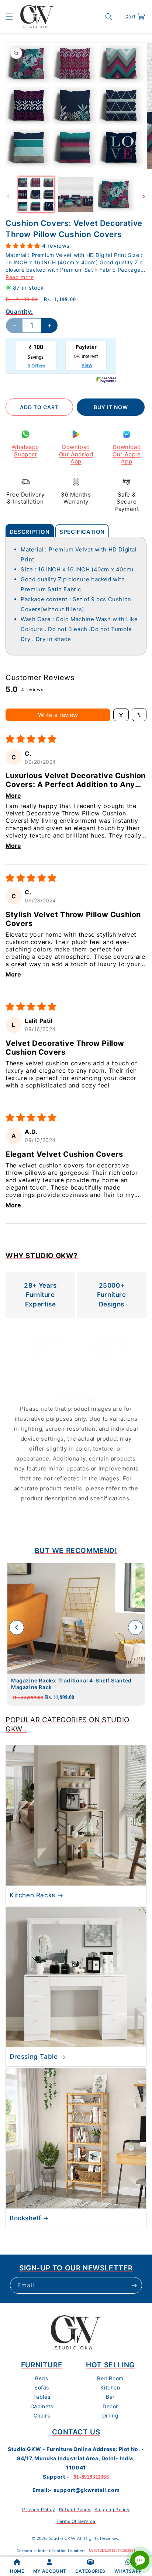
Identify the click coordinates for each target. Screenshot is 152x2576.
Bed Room (110, 2378)
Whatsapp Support (25, 451)
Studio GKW (62, 2538)
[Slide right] (144, 196)
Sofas (42, 2387)
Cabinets (42, 2406)
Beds (42, 2378)
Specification (82, 532)
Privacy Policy (39, 2509)
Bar (110, 2397)
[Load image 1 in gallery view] (36, 195)
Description (30, 532)
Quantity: (19, 311)
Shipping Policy (112, 2509)
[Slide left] (8, 196)
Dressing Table (34, 2057)
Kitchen (110, 2387)
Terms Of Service (76, 2521)
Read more (20, 277)
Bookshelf (25, 2218)
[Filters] (121, 715)
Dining (110, 2415)
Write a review (58, 715)
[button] (9, 17)
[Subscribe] (134, 2285)
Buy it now (111, 407)
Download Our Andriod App (76, 454)
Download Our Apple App (127, 454)
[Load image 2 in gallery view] (76, 195)
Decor (110, 2406)
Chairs (42, 2415)
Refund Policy (75, 2509)
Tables (42, 2397)
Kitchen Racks (32, 1895)
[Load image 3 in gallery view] (115, 195)
